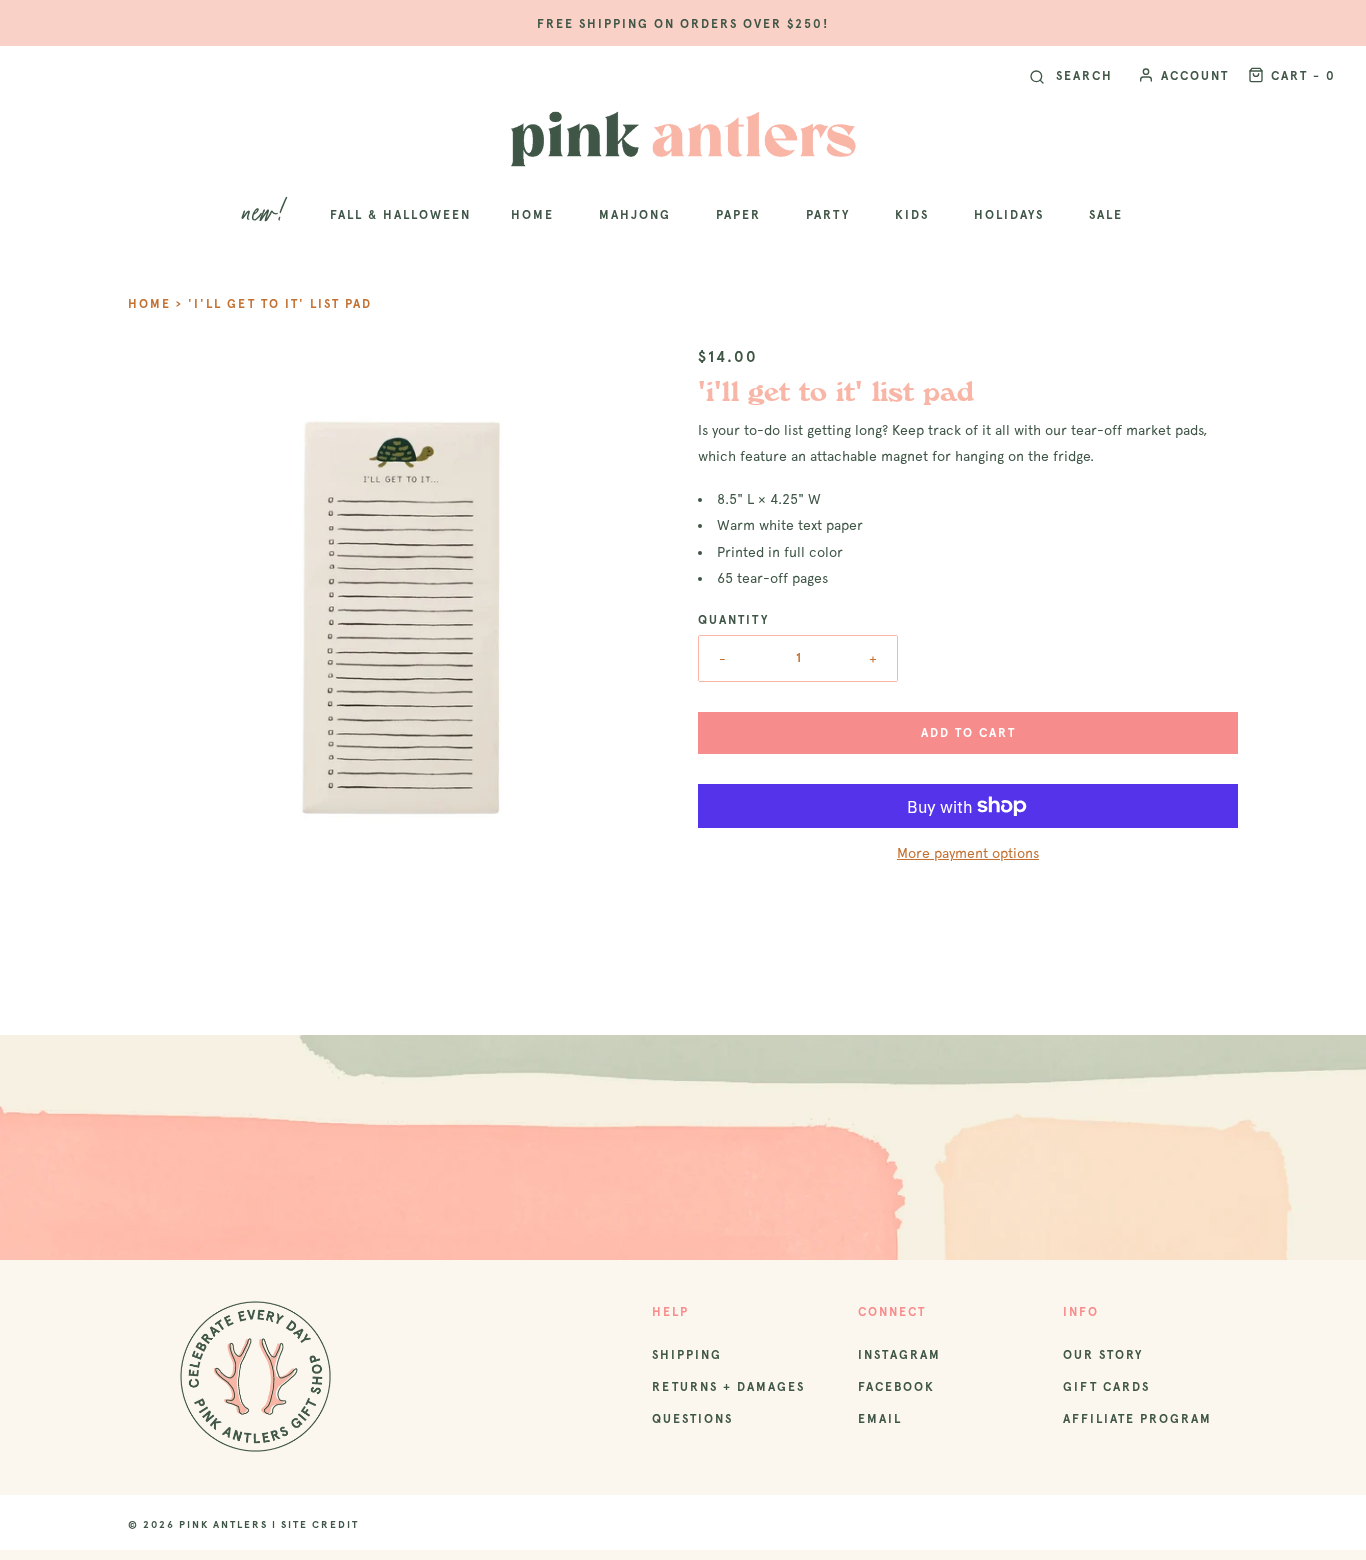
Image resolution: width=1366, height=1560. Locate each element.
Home (149, 304)
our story (1103, 1355)
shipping (687, 1355)
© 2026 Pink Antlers (198, 1524)
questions (692, 1419)
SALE (1106, 215)
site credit (320, 1524)
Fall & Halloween (400, 215)
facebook (896, 1387)
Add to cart (968, 733)
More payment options (968, 853)
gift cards (1106, 1387)
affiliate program (1137, 1419)
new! (266, 214)
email (880, 1419)
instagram (899, 1355)
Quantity (733, 620)
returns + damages (728, 1387)
